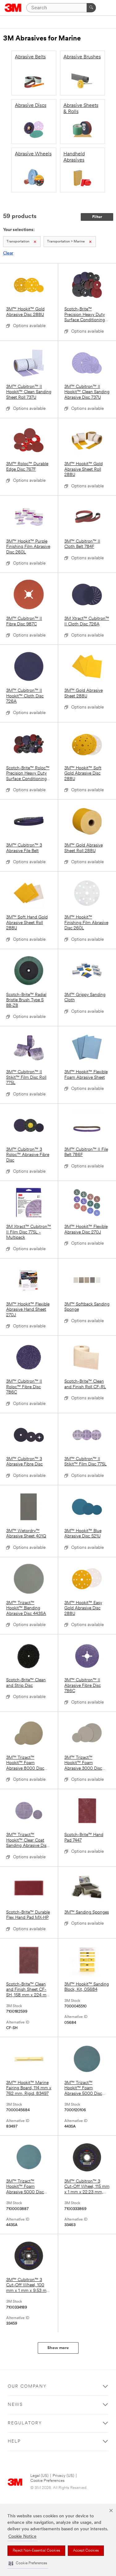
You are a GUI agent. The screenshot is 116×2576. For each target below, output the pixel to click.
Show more (58, 2348)
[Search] (91, 8)
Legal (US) (39, 2476)
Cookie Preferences (47, 2481)
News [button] (15, 2405)
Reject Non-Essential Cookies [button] (36, 2551)
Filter (97, 217)
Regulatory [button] (25, 2423)
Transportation (18, 242)
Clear (8, 253)
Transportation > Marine (66, 242)
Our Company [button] (27, 2387)
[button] (28, 2563)
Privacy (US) (63, 2476)
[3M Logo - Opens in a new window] (13, 8)
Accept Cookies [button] (86, 2551)
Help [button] (14, 2442)
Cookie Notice (22, 2537)
